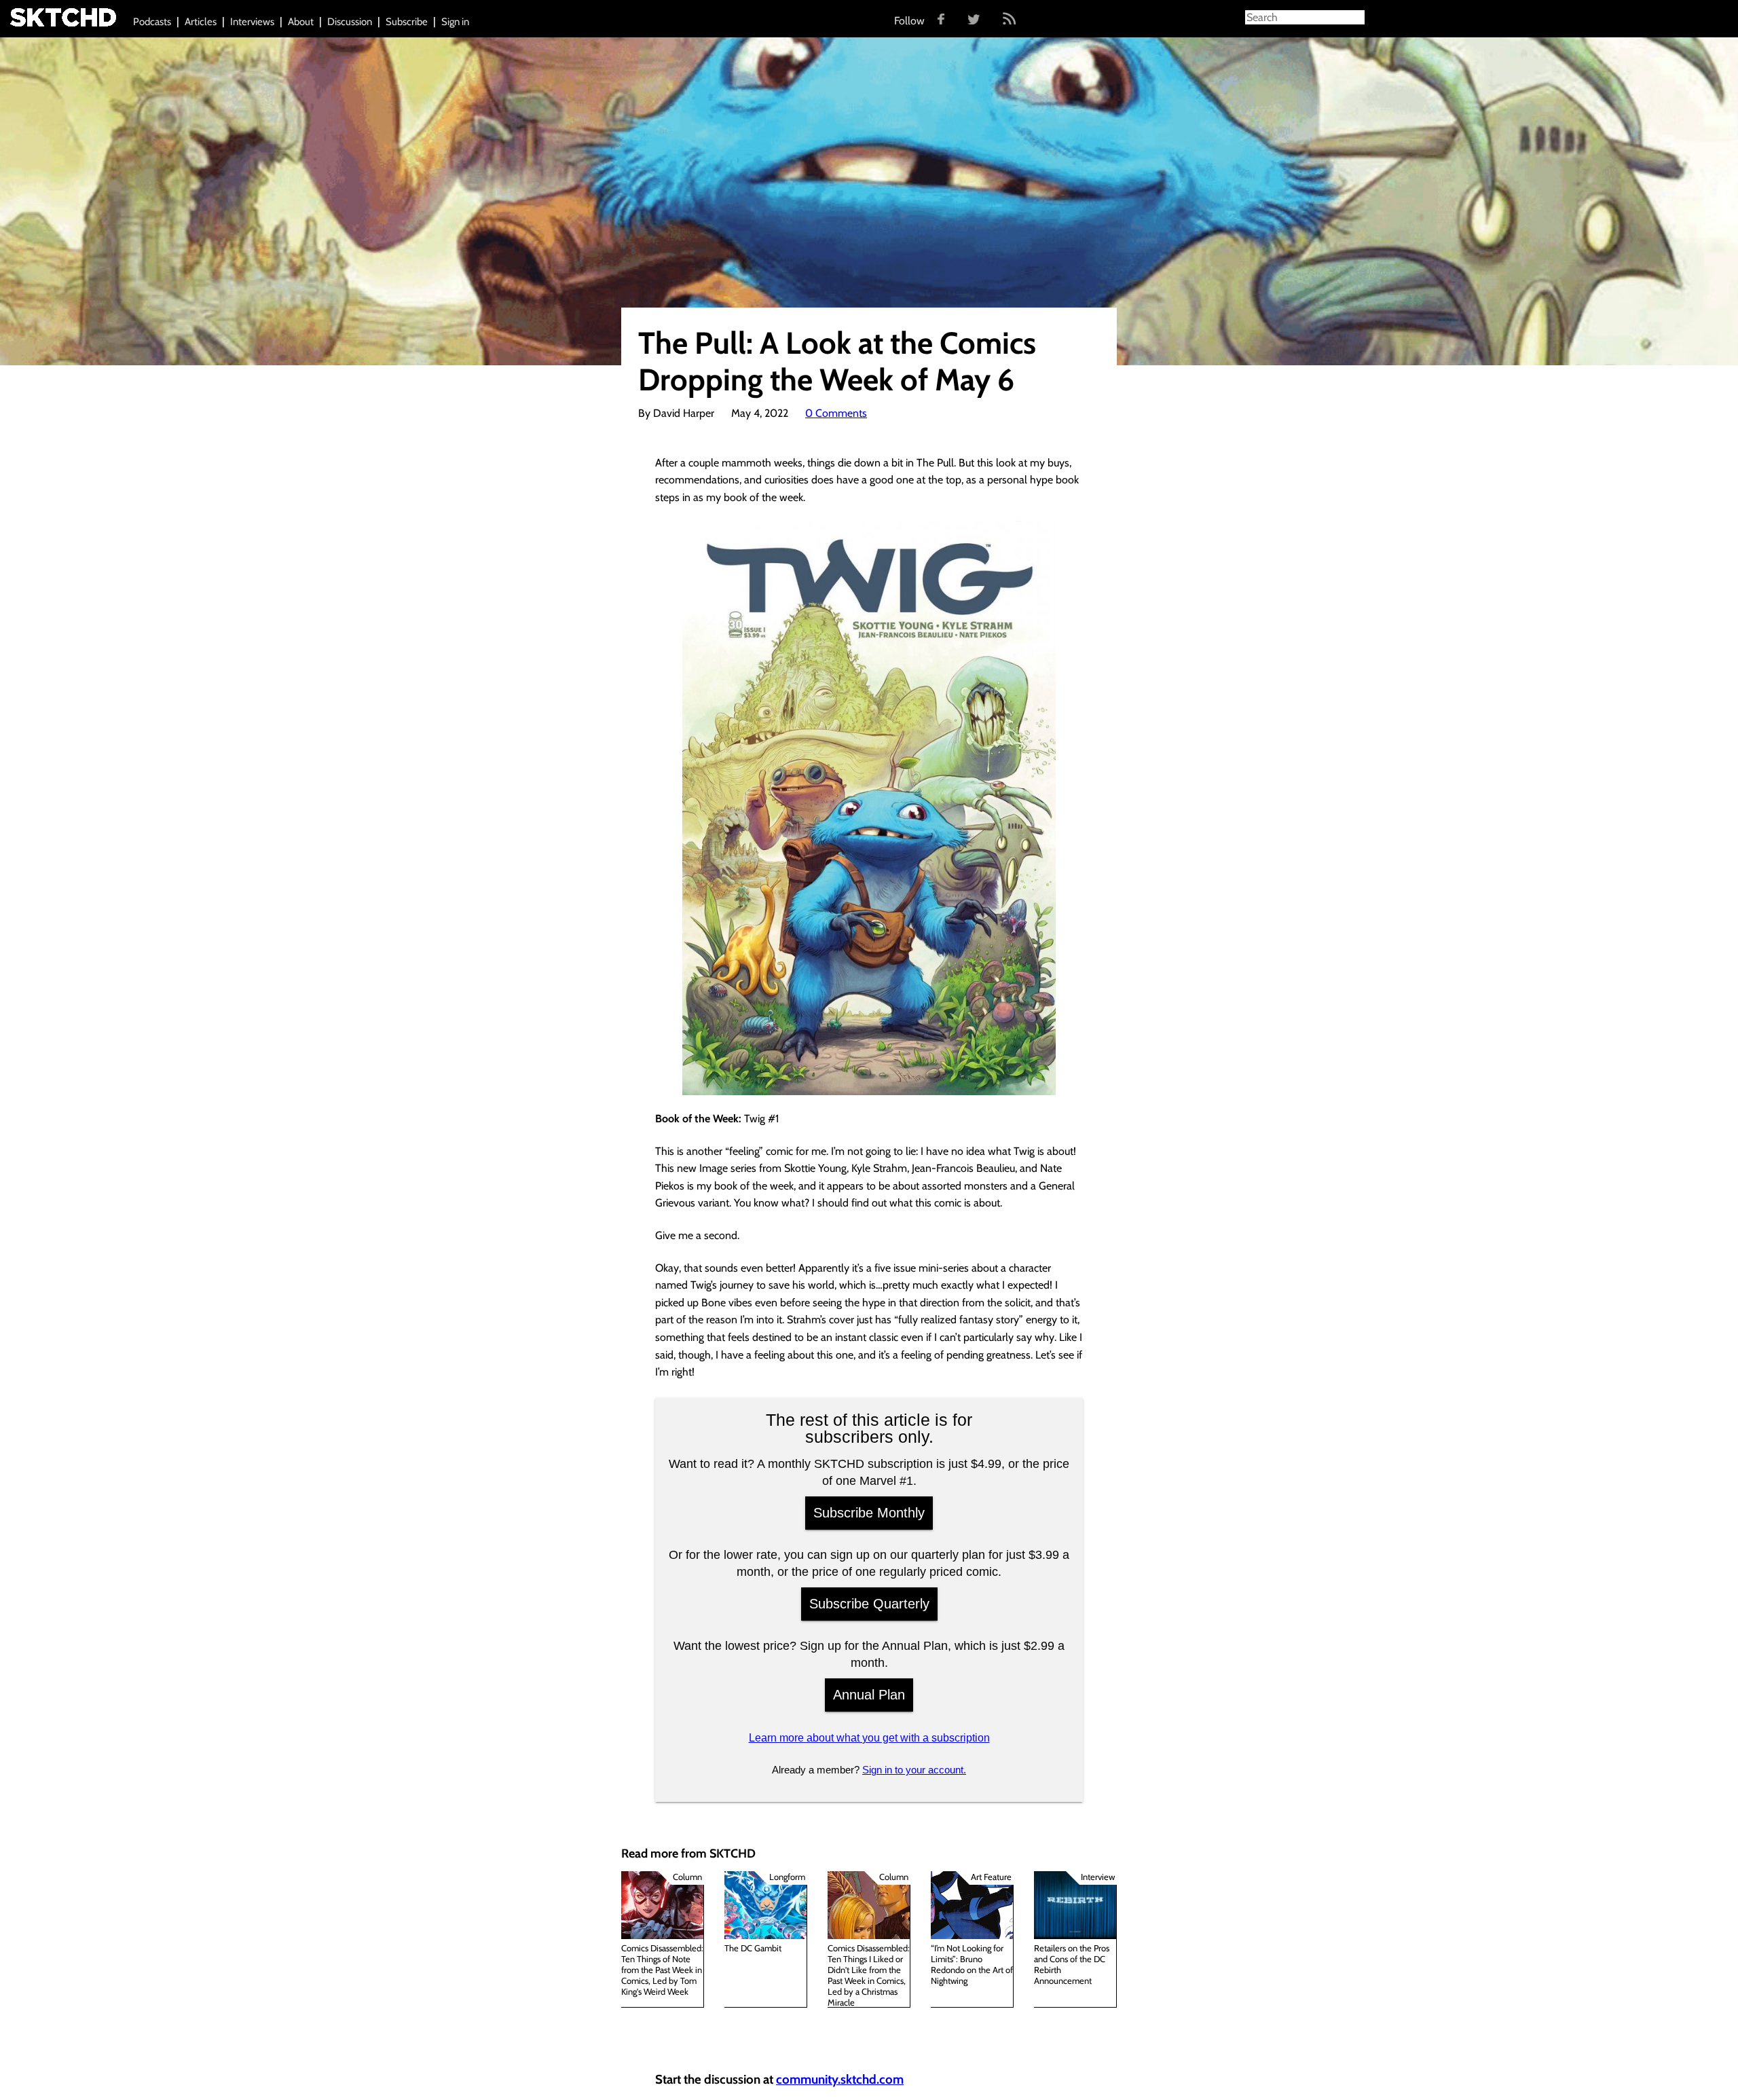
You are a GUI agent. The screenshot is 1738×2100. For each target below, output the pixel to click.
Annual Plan (869, 1695)
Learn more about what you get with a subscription (869, 1738)
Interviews (252, 22)
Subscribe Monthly (869, 1513)
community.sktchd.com (840, 2079)
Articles (201, 22)
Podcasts (152, 22)
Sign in (455, 22)
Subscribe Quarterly (869, 1604)
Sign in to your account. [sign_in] (914, 1770)
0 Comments (836, 413)
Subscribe (407, 22)
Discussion (350, 22)
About (301, 22)
